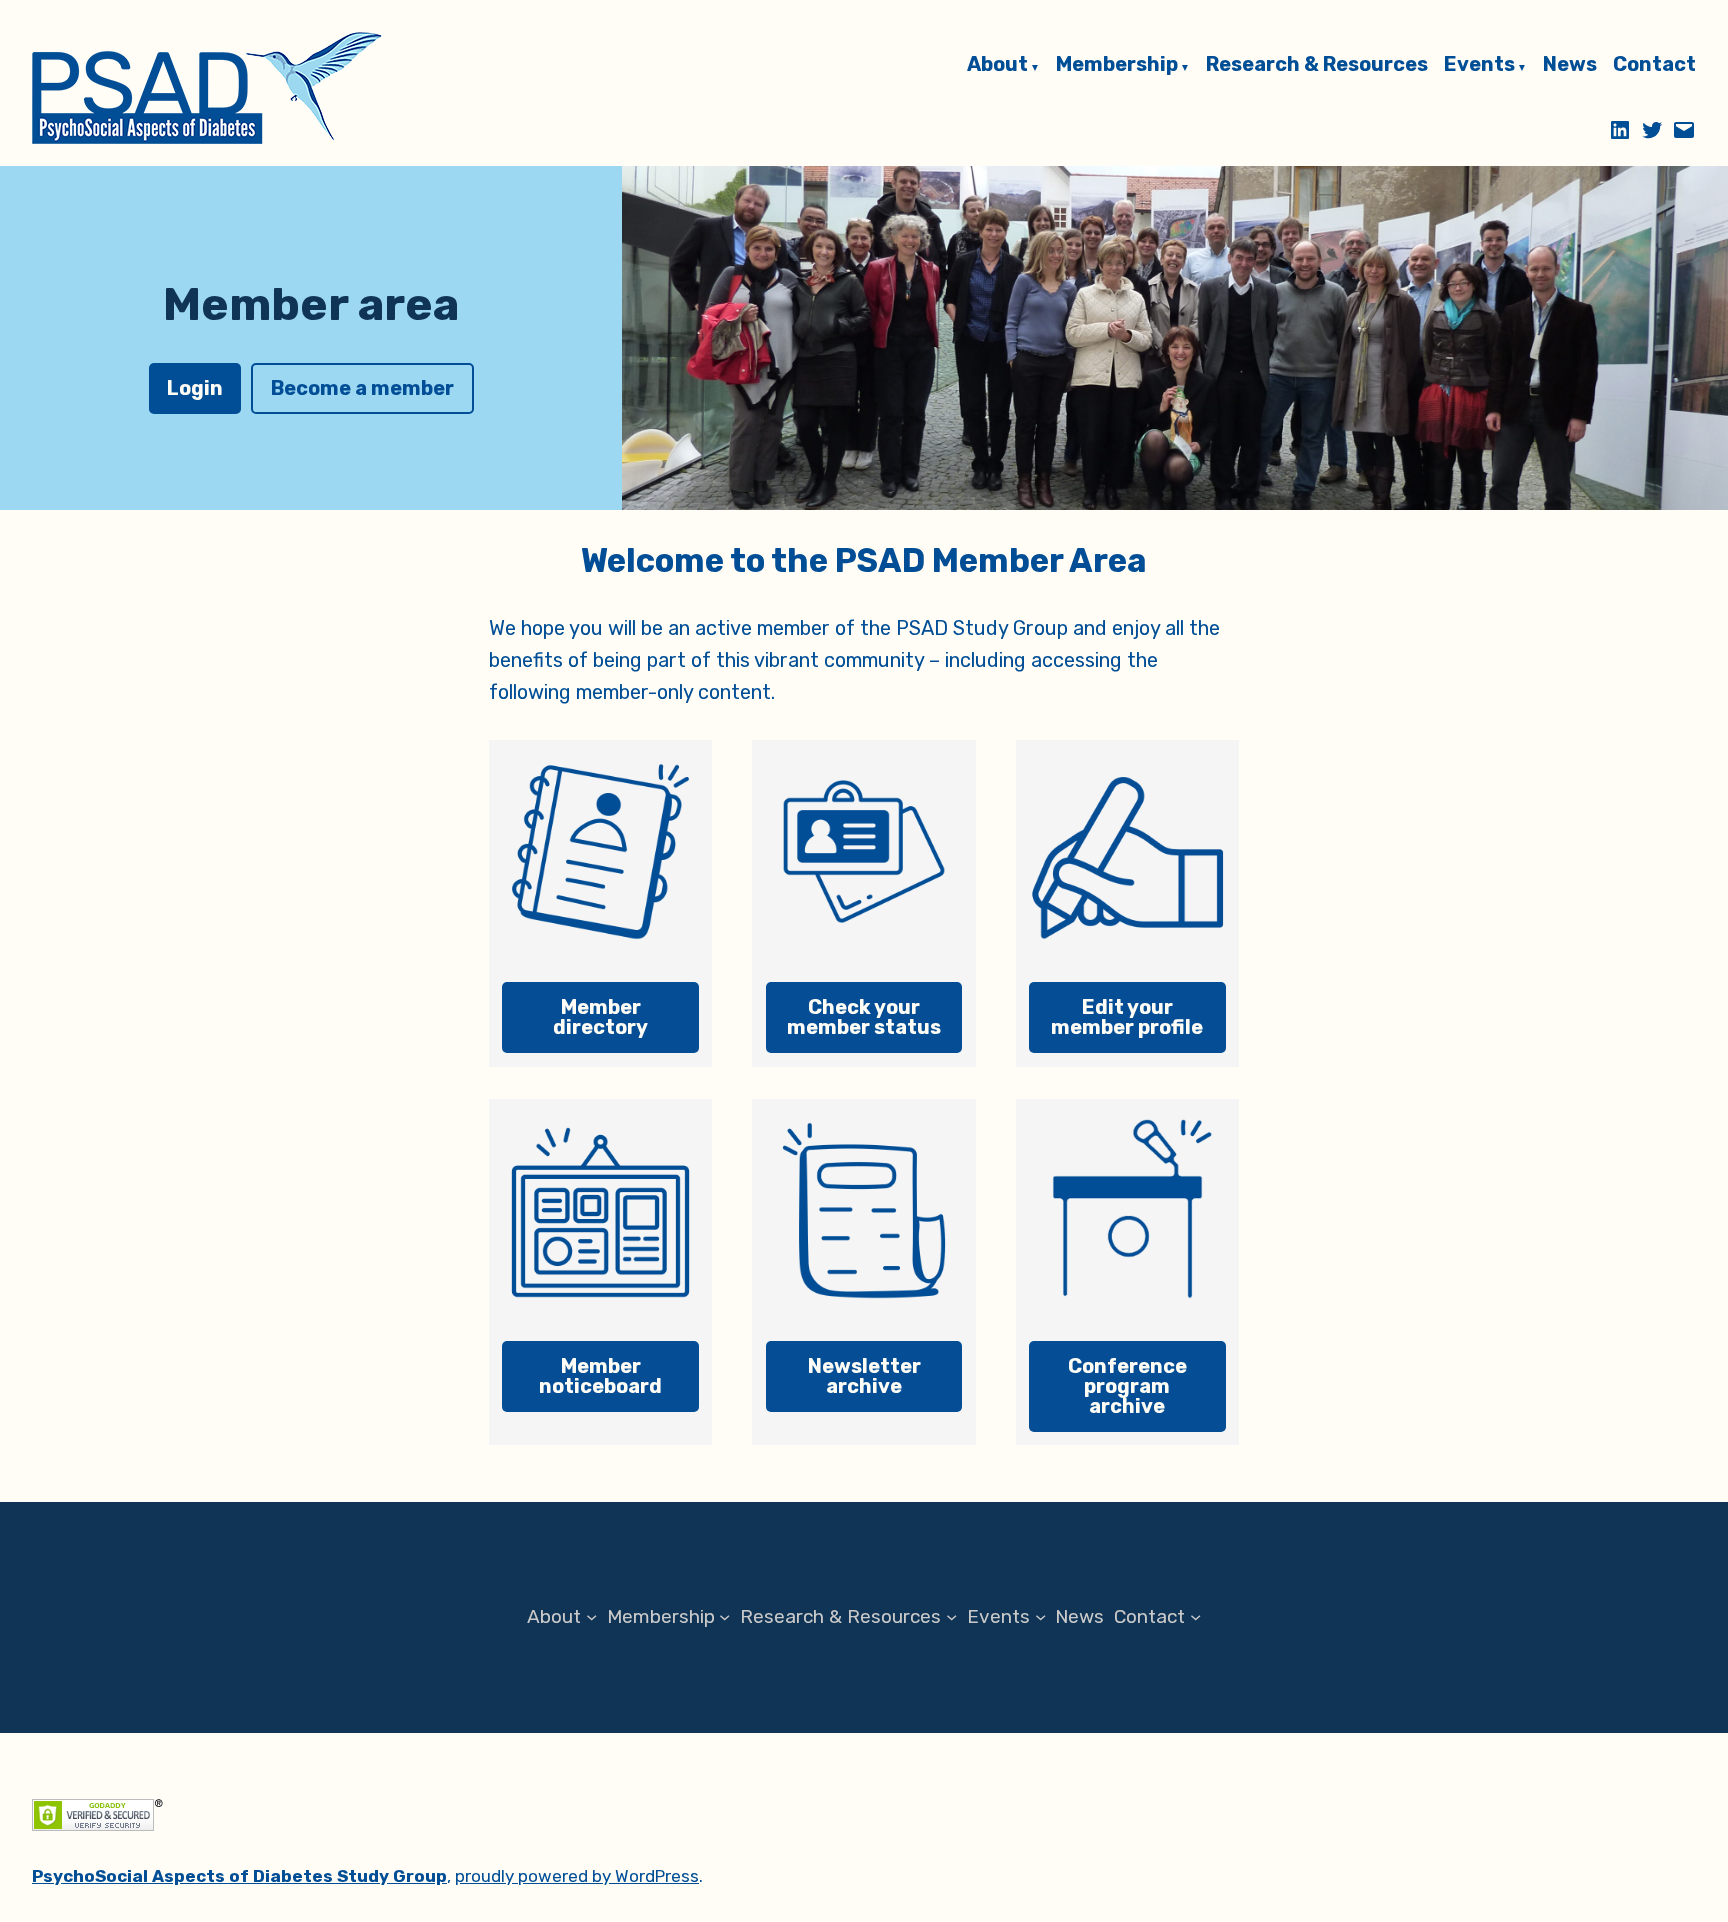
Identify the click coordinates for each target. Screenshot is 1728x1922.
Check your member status (864, 1017)
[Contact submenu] (1195, 1617)
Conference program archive (1127, 1386)
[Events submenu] (1040, 1617)
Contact (1654, 65)
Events (1479, 65)
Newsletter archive (864, 1376)
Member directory (600, 1017)
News (1570, 65)
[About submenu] (591, 1617)
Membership (1117, 65)
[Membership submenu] (724, 1617)
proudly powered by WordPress (577, 1876)
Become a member (362, 388)
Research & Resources (1317, 65)
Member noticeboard (600, 1376)
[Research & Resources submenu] (951, 1617)
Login (195, 388)
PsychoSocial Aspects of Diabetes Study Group (239, 1876)
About (997, 65)
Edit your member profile (1127, 1017)
